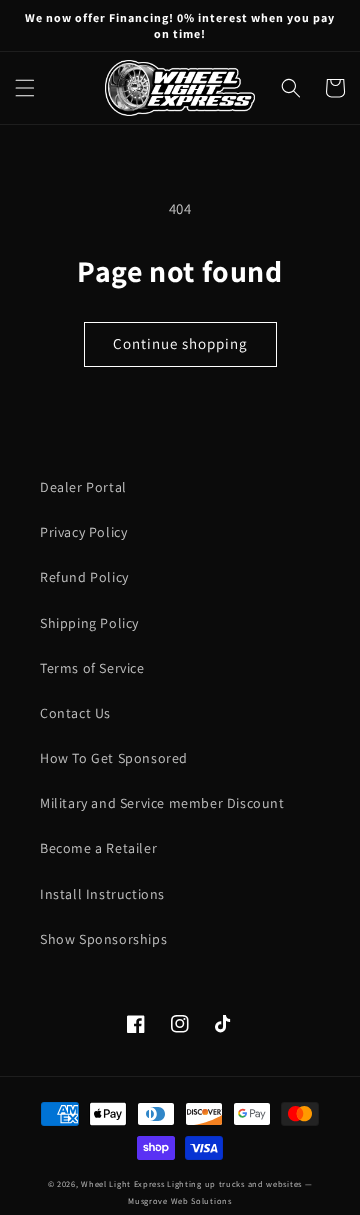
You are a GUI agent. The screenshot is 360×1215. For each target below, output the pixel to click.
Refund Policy (84, 577)
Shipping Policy (89, 623)
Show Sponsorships (103, 939)
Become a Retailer (98, 848)
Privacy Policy (83, 532)
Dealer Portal (83, 487)
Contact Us (75, 713)
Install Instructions (102, 894)
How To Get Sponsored (114, 758)
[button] (25, 88)
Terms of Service (92, 668)
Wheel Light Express (122, 1183)
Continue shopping (180, 343)
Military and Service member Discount (162, 803)
